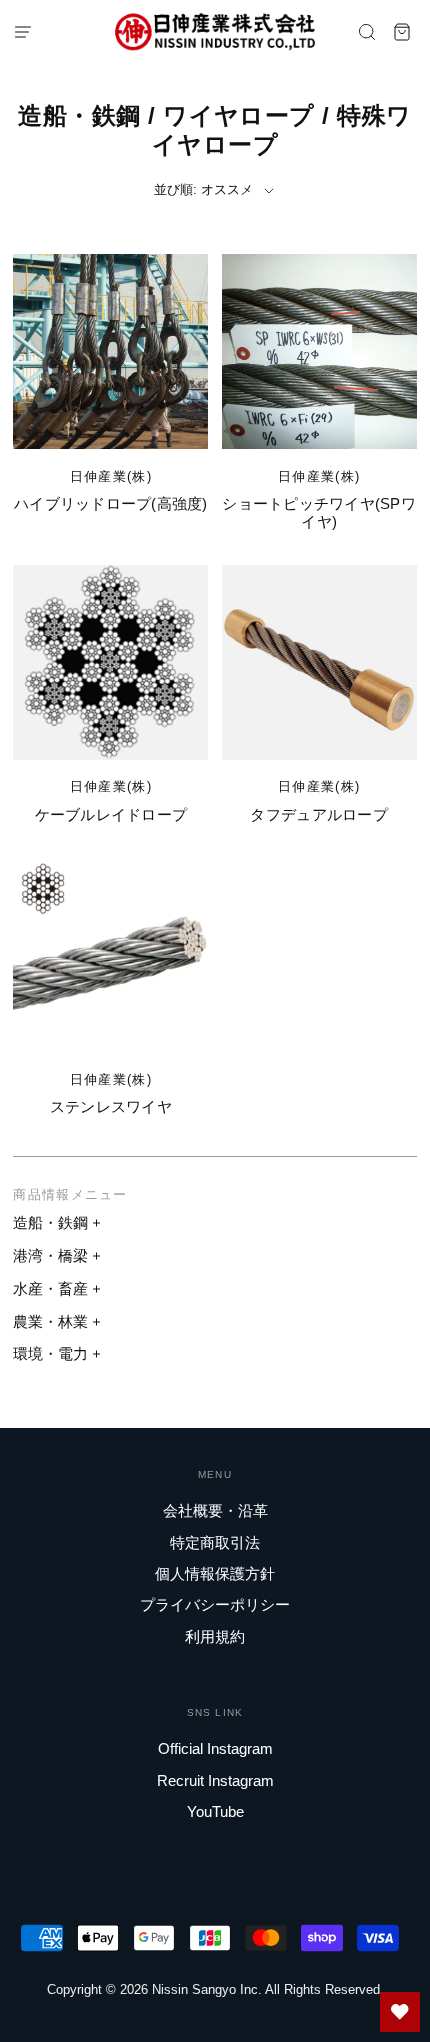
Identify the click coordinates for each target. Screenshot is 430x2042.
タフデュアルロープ (318, 814)
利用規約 (215, 1636)
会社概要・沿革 (215, 1510)
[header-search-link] (367, 31)
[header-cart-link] (402, 31)
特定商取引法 (215, 1542)
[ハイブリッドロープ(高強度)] (110, 351)
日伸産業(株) (111, 476)
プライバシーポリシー (215, 1604)
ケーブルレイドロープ (111, 814)
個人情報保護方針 (215, 1573)
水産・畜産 (50, 1288)
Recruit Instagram (215, 1780)
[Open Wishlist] (400, 2012)
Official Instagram (215, 1748)
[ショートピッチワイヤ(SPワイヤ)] (319, 351)
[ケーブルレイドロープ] (110, 662)
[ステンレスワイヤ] (110, 954)
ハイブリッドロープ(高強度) (111, 503)
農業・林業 (50, 1321)
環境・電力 (50, 1353)
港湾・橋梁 (50, 1255)
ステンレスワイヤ (111, 1106)
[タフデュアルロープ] (319, 662)
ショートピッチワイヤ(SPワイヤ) (319, 512)
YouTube (215, 1811)
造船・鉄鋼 (50, 1222)
